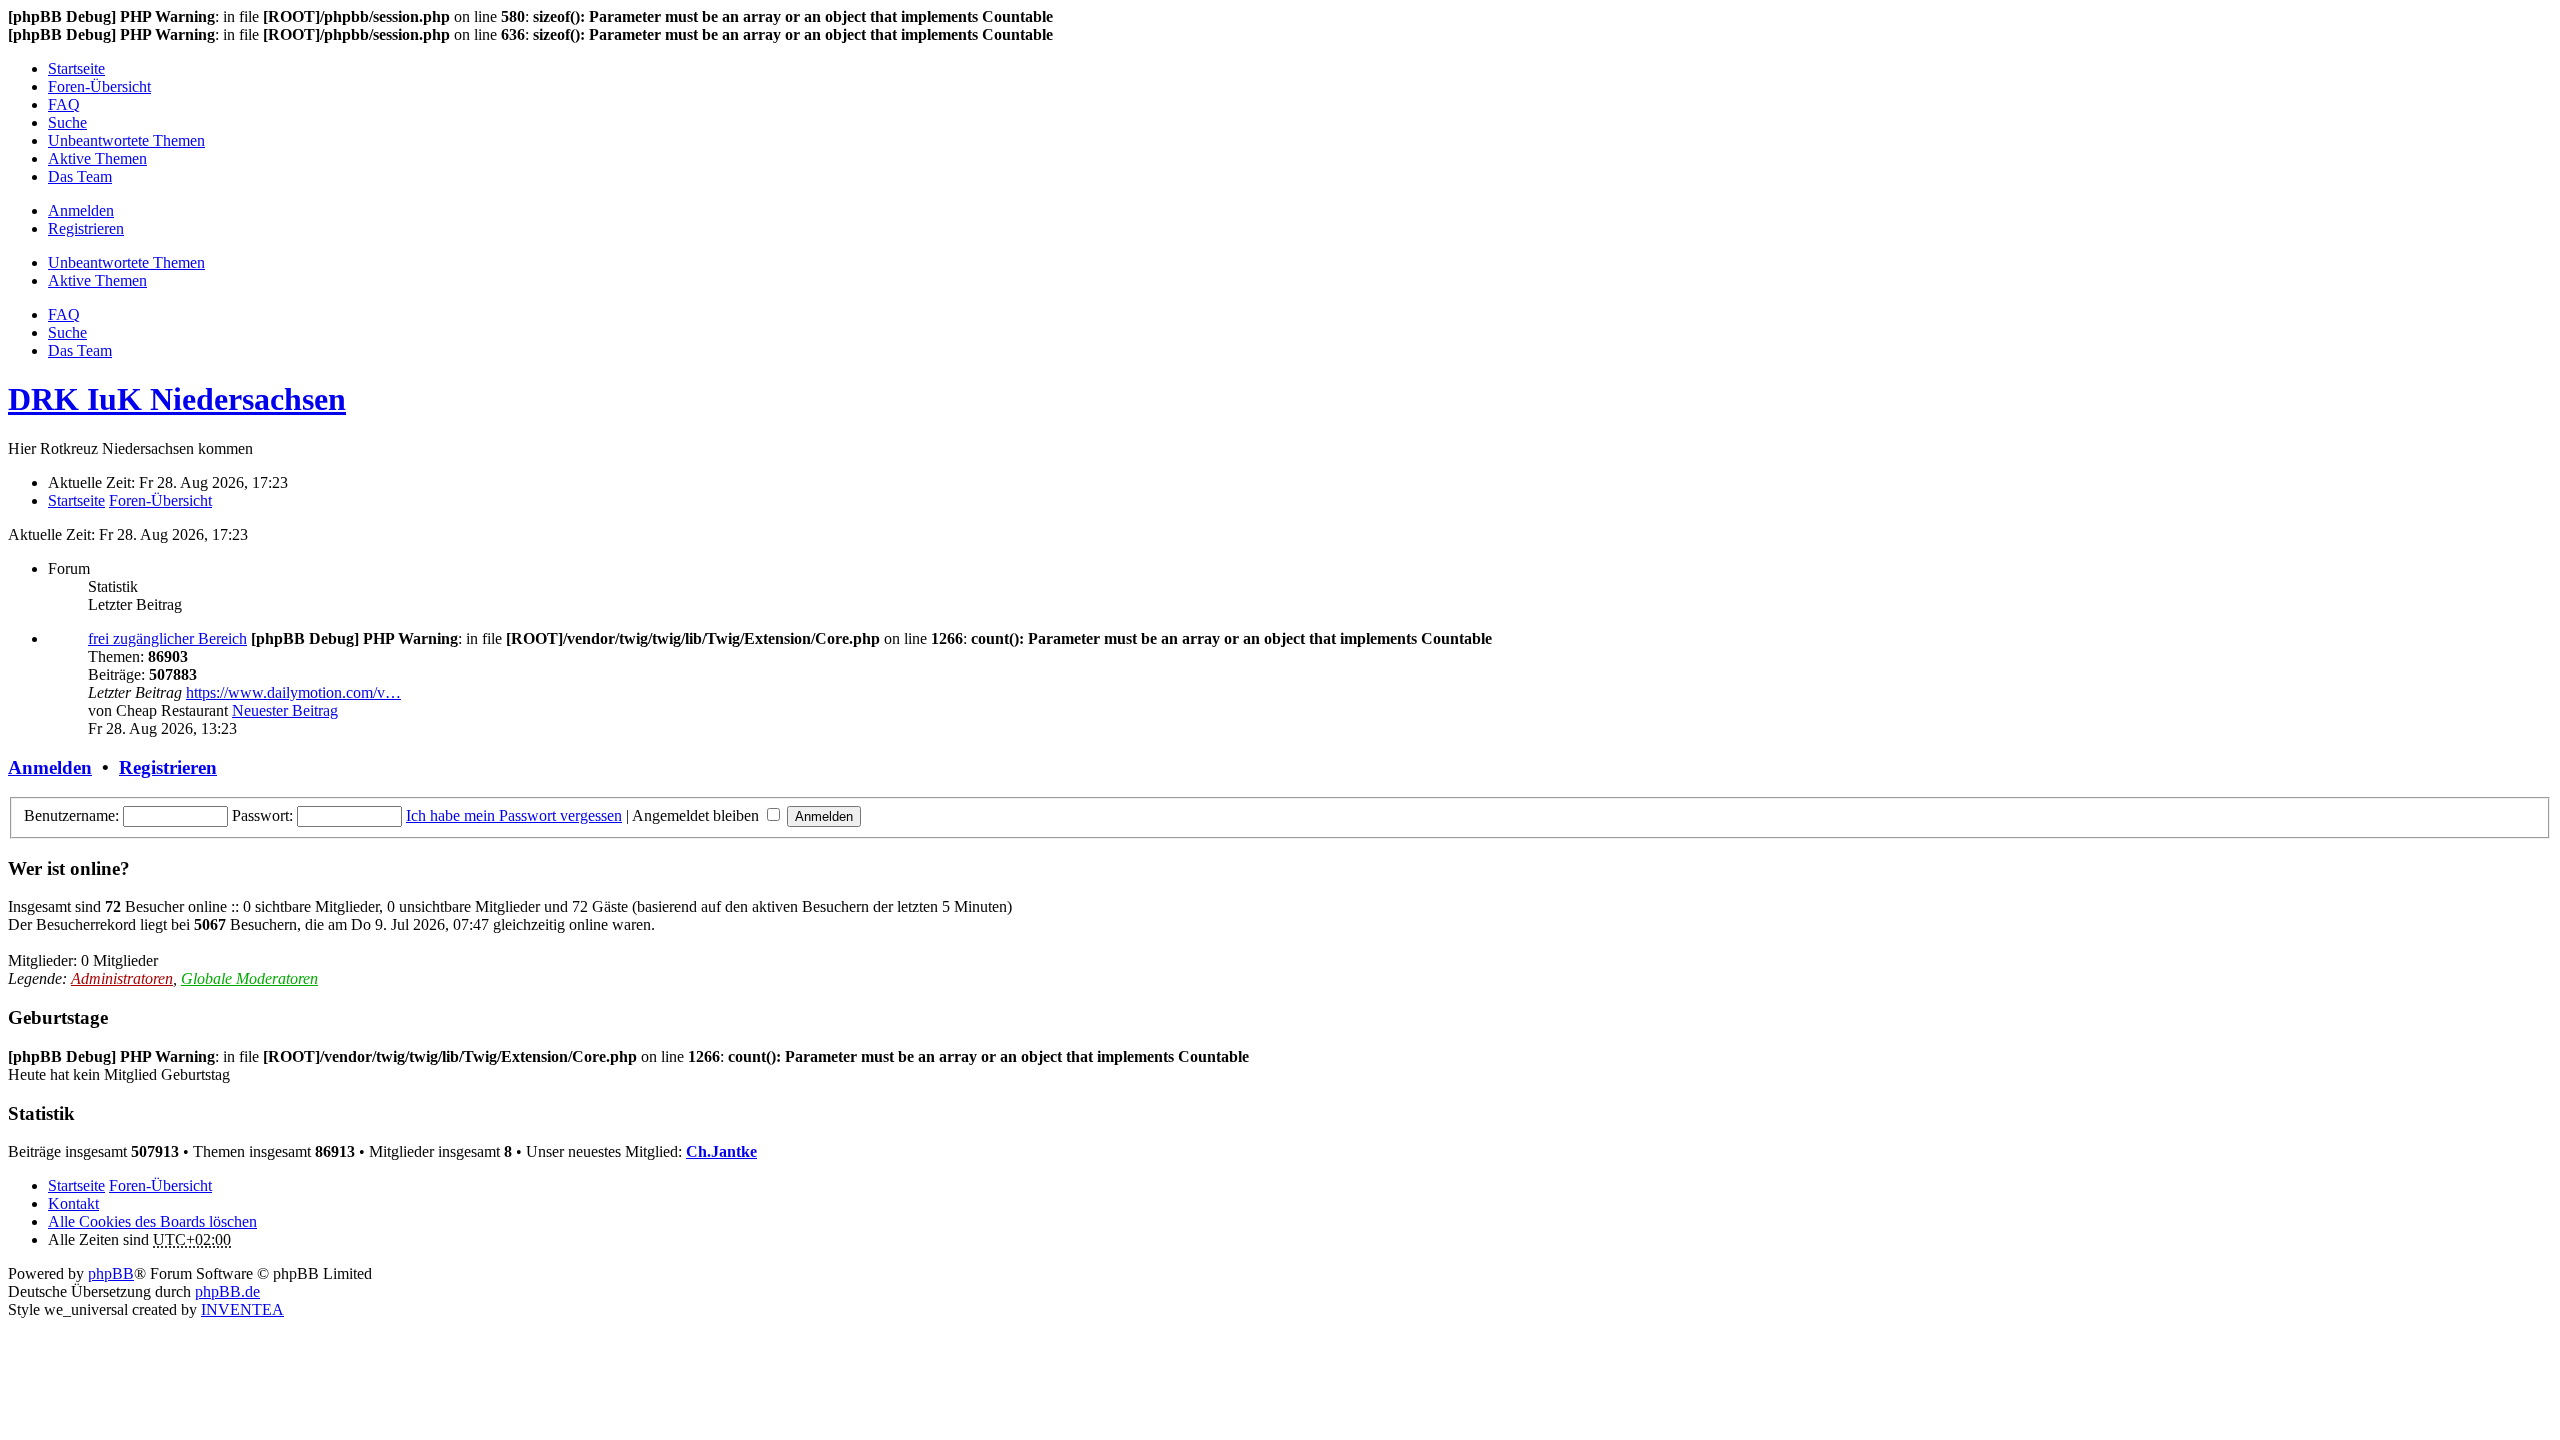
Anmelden (50, 767)
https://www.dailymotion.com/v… (293, 692)
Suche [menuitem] (67, 122)
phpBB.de (227, 1291)
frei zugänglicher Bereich (167, 638)
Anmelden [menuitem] (81, 210)
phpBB (111, 1273)
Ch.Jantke (721, 1151)
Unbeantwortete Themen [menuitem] (126, 140)
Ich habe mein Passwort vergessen (514, 815)
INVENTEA (242, 1309)
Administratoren (122, 978)
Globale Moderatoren (249, 978)
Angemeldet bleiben (697, 815)
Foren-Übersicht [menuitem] (99, 86)
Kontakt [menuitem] (73, 1203)
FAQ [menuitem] (64, 104)
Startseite (76, 1185)
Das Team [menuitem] (80, 176)
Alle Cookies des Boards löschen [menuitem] (152, 1221)
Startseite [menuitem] (76, 68)
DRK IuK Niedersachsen (177, 399)
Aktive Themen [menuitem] (97, 158)
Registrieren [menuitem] (86, 228)
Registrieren (168, 767)
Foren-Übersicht (160, 1185)
